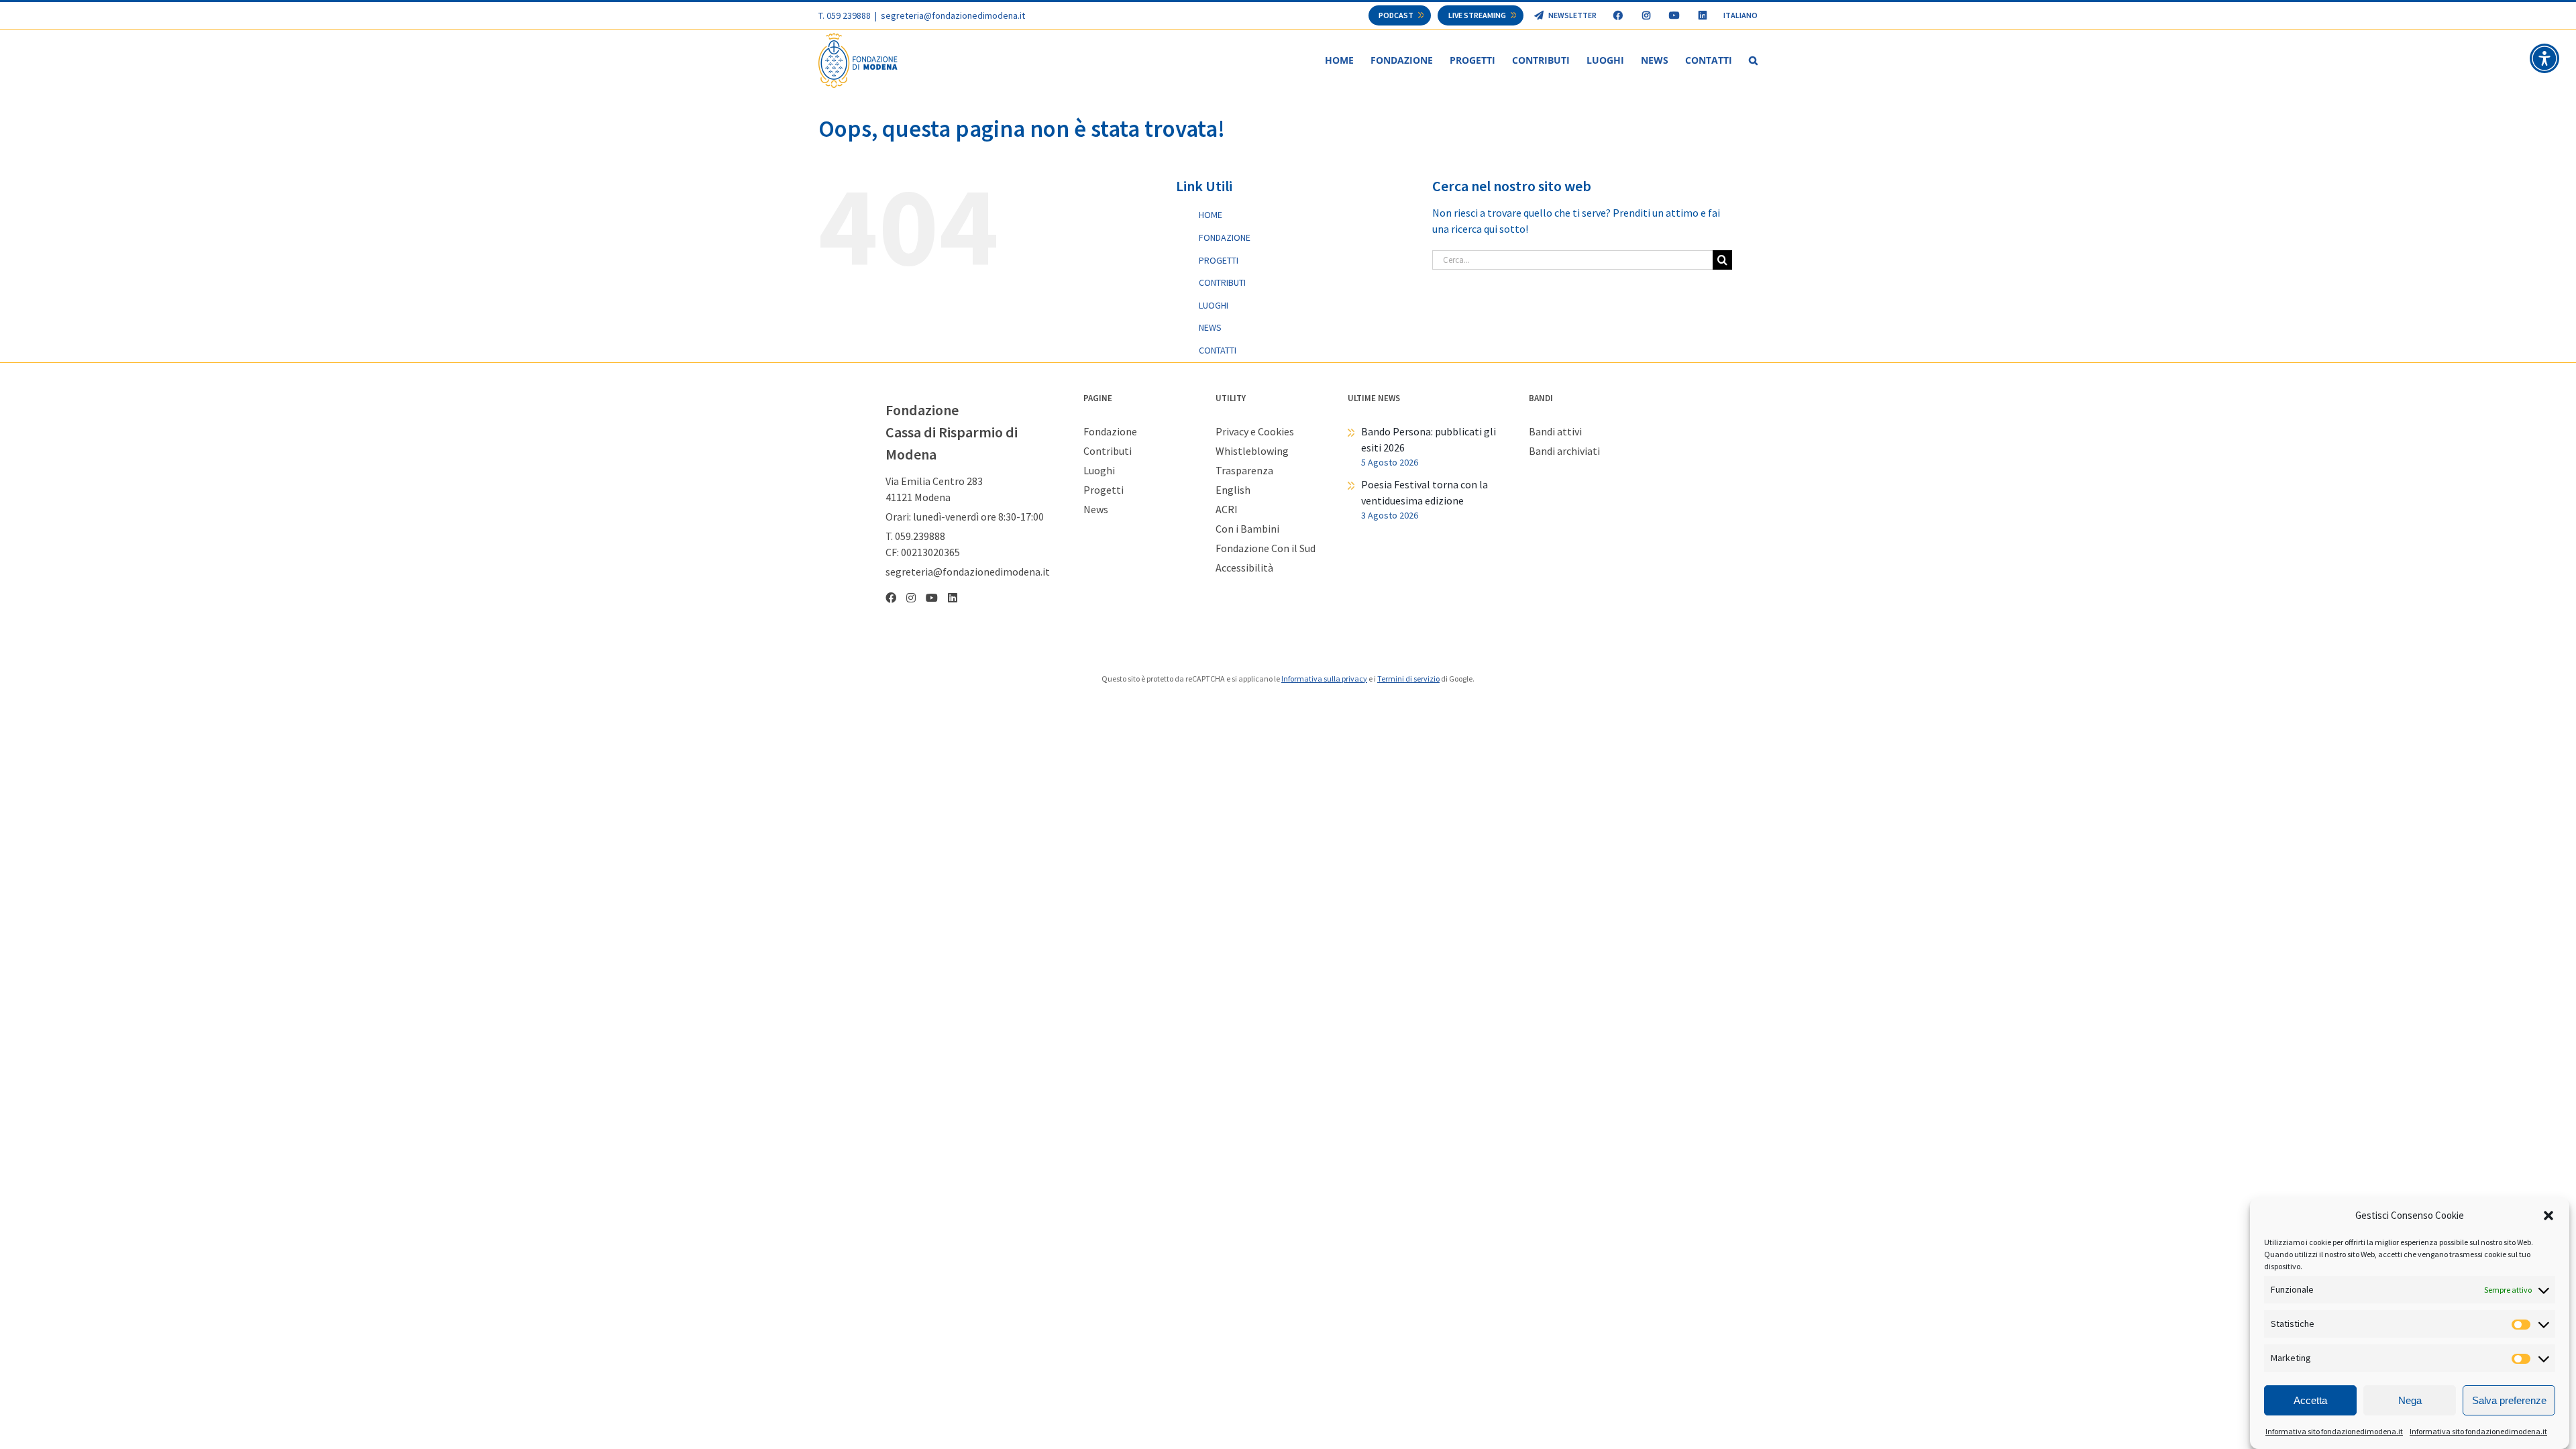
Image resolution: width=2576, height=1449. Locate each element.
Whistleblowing (1252, 451)
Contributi (1108, 451)
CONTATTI (1218, 350)
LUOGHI (1214, 305)
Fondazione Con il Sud (1266, 548)
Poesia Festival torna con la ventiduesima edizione (1425, 492)
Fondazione (1110, 431)
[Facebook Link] (1618, 15)
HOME (1211, 215)
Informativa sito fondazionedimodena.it (2334, 1431)
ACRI (1227, 509)
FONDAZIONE (1225, 237)
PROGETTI (1219, 260)
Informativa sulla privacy (1324, 679)
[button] (2548, 1216)
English (1233, 490)
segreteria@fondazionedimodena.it (953, 15)
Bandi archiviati (1564, 451)
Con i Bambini (1247, 529)
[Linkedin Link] (1702, 15)
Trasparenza (1244, 470)
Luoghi (1099, 470)
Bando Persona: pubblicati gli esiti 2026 (1429, 439)
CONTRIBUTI (1222, 282)
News (1096, 509)
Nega (2410, 1400)
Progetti (1104, 490)
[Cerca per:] (1572, 258)
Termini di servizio (1408, 679)
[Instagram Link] (1646, 15)
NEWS (1210, 327)
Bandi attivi (1555, 431)
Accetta (2310, 1400)
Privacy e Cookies (1255, 431)
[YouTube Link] (1674, 15)
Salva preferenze (2509, 1400)
